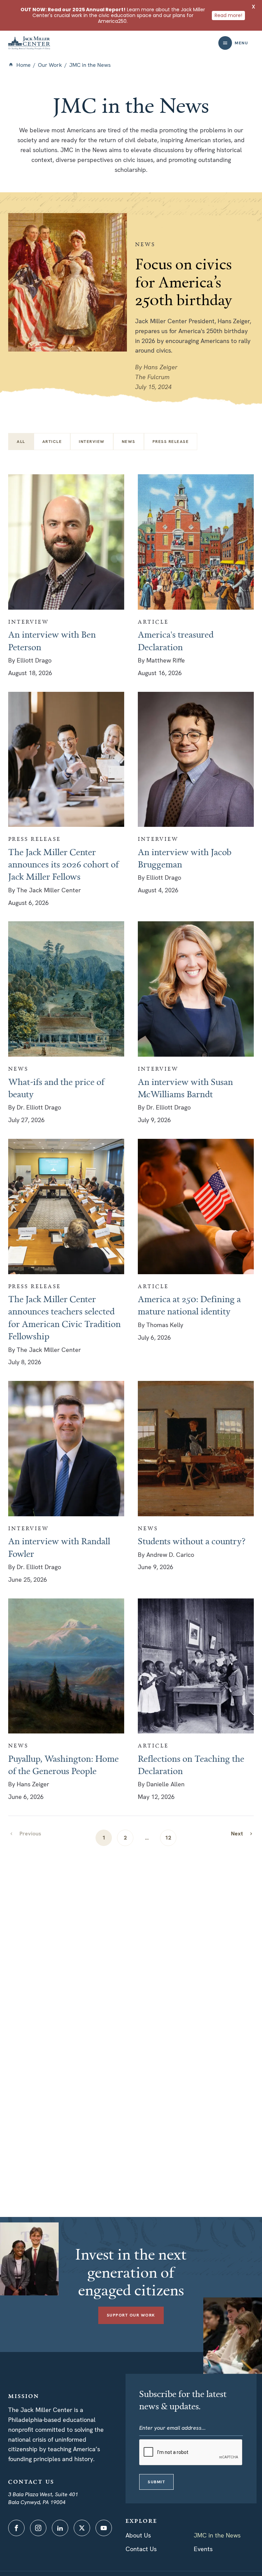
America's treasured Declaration (176, 640)
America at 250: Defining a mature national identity (189, 1305)
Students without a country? (192, 1541)
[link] (242, 1834)
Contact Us (141, 2549)
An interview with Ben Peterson (52, 640)
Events (203, 2549)
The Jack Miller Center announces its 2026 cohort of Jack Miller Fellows (63, 864)
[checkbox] (52, 442)
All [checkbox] (21, 442)
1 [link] (104, 1838)
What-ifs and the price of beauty (56, 1088)
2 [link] (125, 1838)
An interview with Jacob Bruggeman (185, 858)
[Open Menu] (225, 43)
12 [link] (168, 1838)
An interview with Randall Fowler (59, 1547)
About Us (138, 2535)
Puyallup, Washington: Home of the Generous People (63, 1765)
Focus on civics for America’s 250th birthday (184, 281)
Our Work (50, 65)
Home (24, 65)
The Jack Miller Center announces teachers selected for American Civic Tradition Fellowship (64, 1317)
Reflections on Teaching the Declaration (191, 1765)
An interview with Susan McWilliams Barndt (185, 1088)
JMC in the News (217, 2535)
